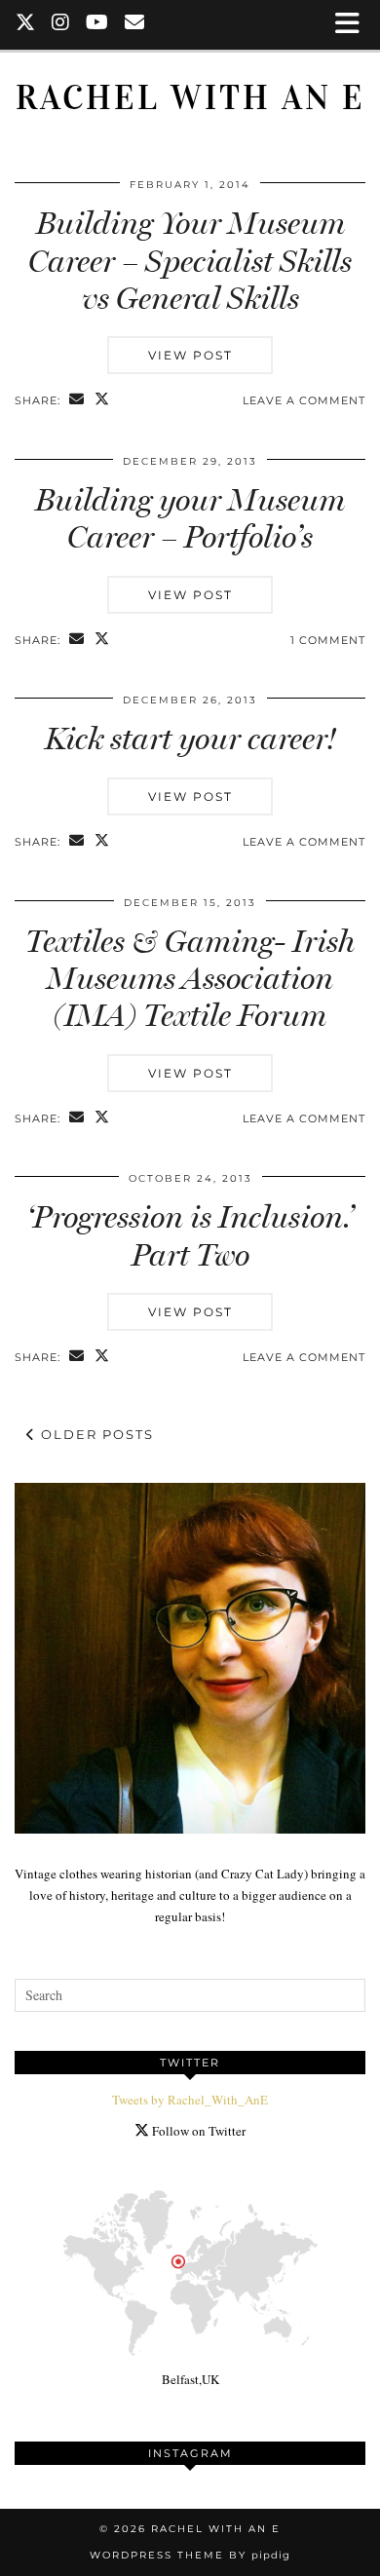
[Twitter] (26, 24)
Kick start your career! (190, 739)
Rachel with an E (190, 98)
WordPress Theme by (190, 2555)
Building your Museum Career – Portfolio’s (190, 518)
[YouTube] (97, 24)
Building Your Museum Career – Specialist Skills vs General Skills (190, 261)
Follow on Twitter (197, 2131)
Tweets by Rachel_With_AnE (190, 2100)
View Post (190, 355)
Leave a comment (304, 400)
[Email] (135, 24)
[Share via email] (77, 401)
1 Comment (328, 640)
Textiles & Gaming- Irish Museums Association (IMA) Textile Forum (190, 979)
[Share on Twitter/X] (102, 401)
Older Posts (95, 1434)
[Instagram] (61, 24)
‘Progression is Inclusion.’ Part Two (190, 1235)
